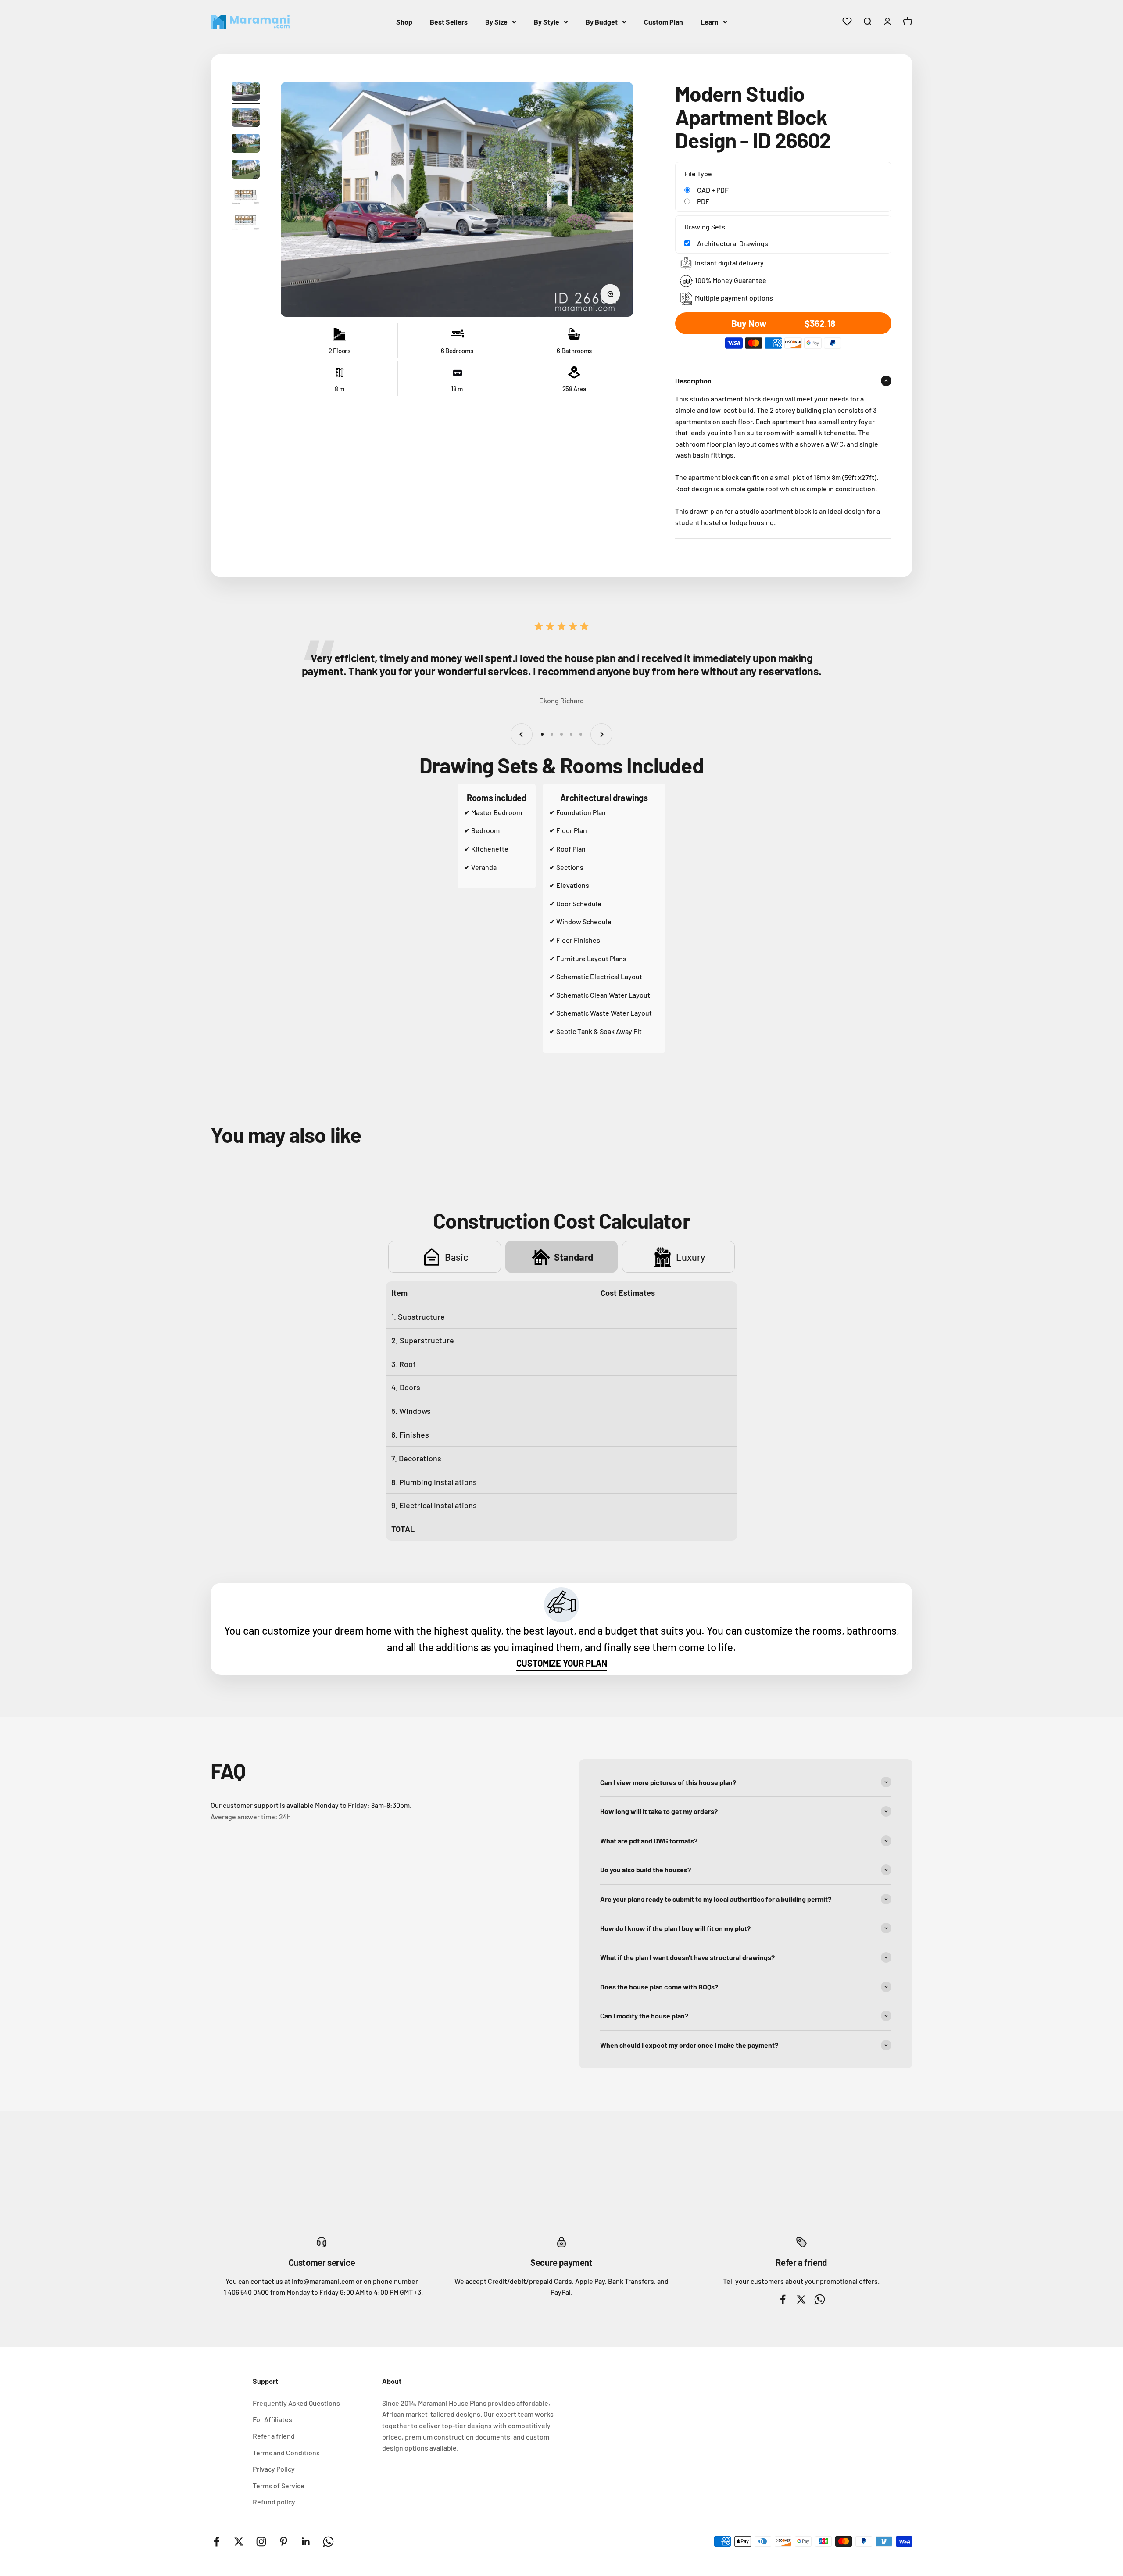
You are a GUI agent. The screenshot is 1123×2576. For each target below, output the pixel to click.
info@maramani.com (323, 2281)
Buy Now (788, 323)
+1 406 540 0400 (245, 2292)
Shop (404, 22)
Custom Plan (663, 22)
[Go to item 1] (246, 93)
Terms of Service (279, 2485)
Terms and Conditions (286, 2453)
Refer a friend (274, 2436)
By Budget (602, 22)
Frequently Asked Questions (296, 2403)
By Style (547, 22)
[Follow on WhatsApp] (328, 2542)
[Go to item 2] (246, 119)
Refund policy (274, 2502)
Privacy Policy (274, 2469)
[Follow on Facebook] (216, 2542)
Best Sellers (449, 22)
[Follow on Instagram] (261, 2542)
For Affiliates (272, 2419)
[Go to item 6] (246, 222)
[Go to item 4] (246, 170)
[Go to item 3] (246, 145)
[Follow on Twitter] (239, 2542)
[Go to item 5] (246, 196)
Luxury (690, 1257)
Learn (710, 22)
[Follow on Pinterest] (284, 2542)
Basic (457, 1257)
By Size (496, 22)
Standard (574, 1257)
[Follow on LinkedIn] (306, 2542)
